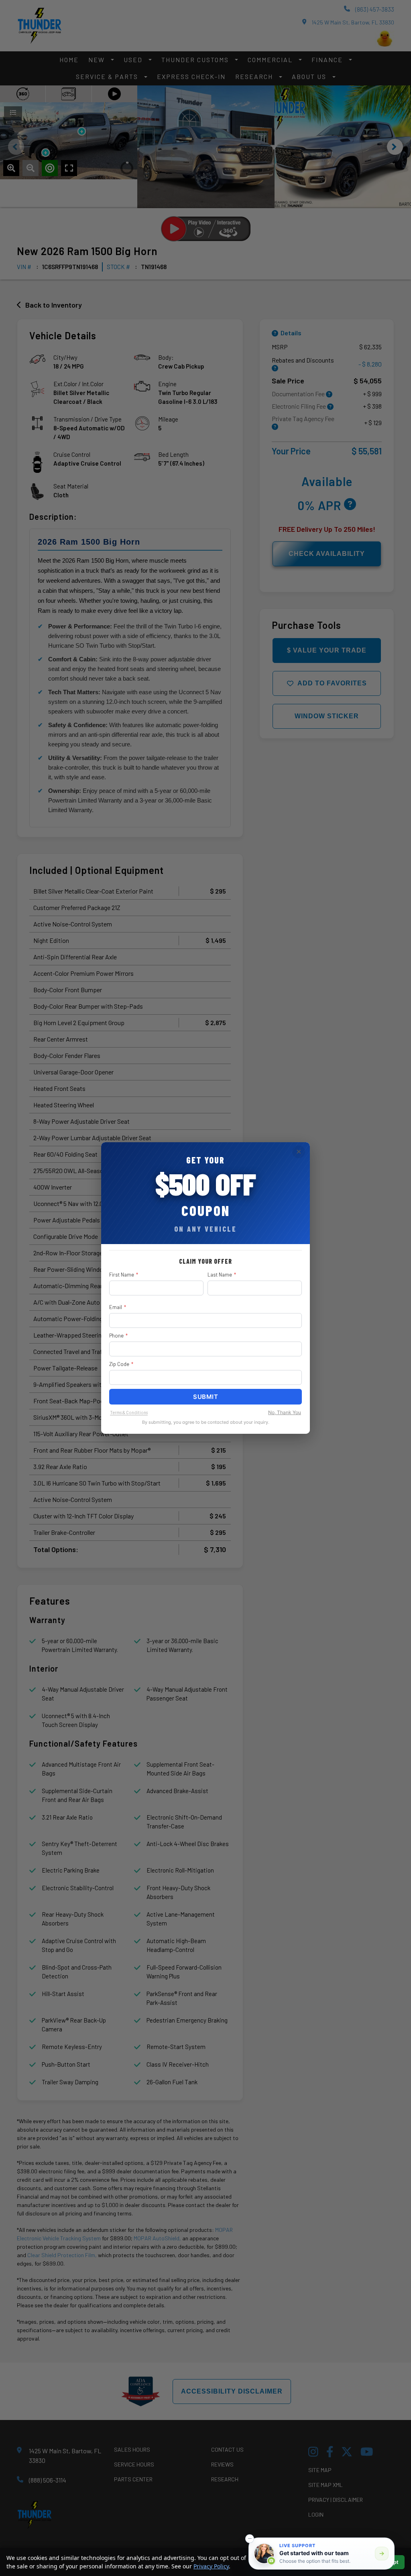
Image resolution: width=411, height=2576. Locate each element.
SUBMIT (205, 1397)
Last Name (222, 1275)
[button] (250, 2539)
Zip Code (121, 1364)
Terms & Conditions (129, 1412)
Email (118, 1307)
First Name (124, 1275)
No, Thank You (285, 1412)
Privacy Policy (211, 2566)
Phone (118, 1336)
